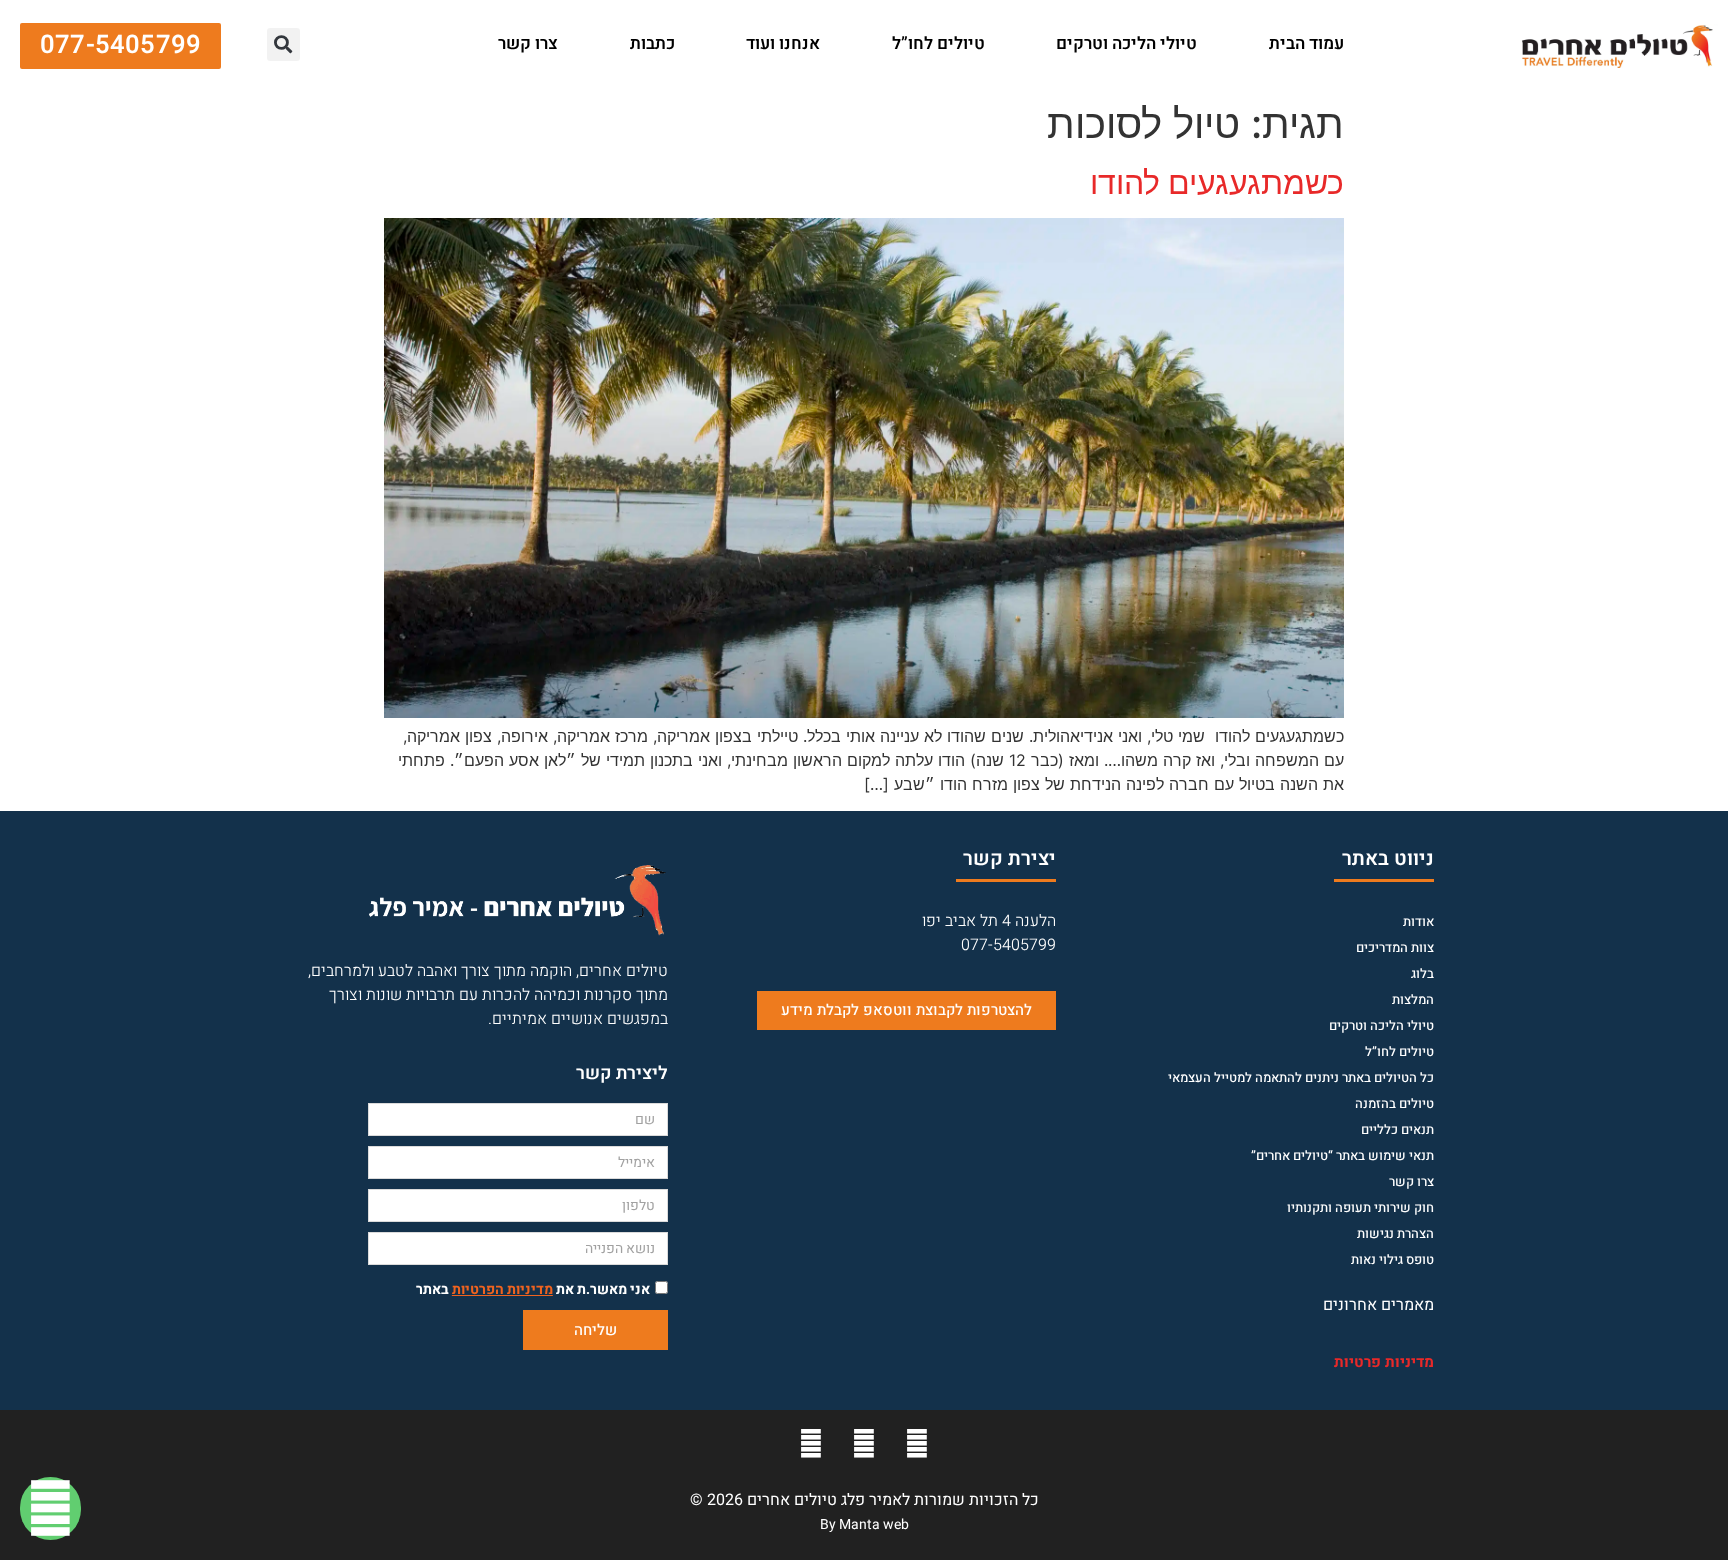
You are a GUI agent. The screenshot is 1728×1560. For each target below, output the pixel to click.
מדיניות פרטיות (1384, 1362)
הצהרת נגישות (1395, 1233)
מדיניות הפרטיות (502, 1289)
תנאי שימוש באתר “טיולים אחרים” (1342, 1155)
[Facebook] (917, 1444)
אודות (1418, 921)
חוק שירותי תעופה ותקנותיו (1360, 1207)
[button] (445, 44)
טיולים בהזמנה (1394, 1103)
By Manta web (864, 1524)
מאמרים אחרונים (1378, 1305)
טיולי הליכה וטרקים (1126, 43)
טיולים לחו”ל (938, 43)
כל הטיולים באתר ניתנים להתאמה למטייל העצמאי (1301, 1077)
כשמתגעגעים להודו (1217, 182)
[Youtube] (864, 1444)
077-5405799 (1008, 945)
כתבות (652, 43)
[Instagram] (811, 1444)
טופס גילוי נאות (1392, 1259)
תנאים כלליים (1397, 1129)
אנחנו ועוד (783, 43)
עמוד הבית (1306, 43)
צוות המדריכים (1395, 947)
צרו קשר (528, 43)
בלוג (1422, 973)
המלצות (1413, 999)
